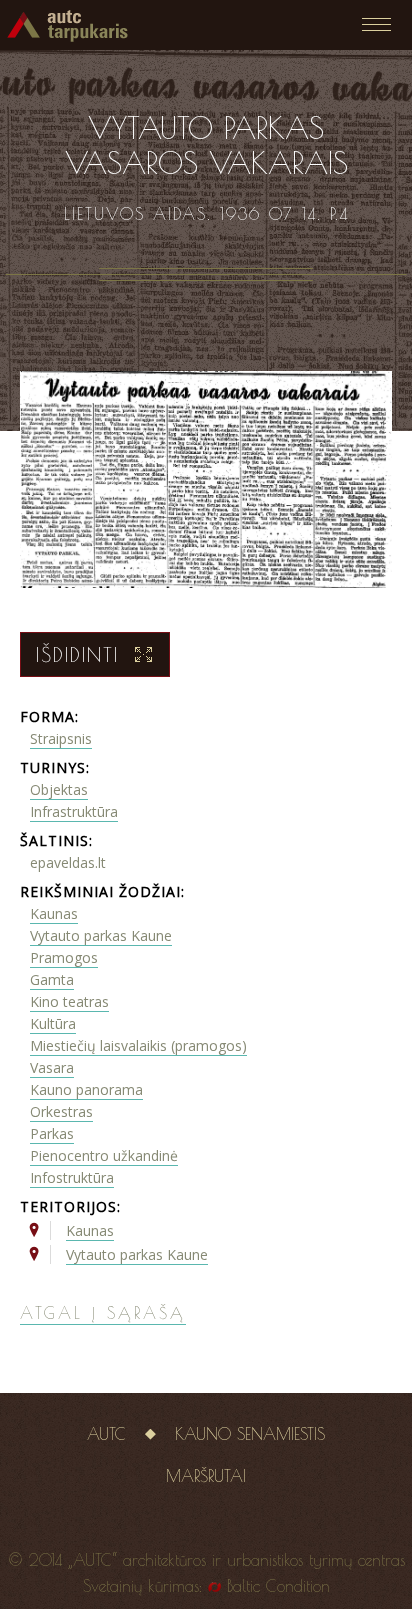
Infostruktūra (72, 1177)
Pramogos (64, 957)
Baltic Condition (278, 1586)
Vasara (52, 1067)
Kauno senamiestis (250, 1434)
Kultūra (53, 1023)
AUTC (106, 1434)
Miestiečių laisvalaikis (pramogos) (138, 1045)
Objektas (59, 789)
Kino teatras (69, 1001)
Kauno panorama (86, 1089)
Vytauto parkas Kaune (101, 935)
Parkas (52, 1133)
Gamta (52, 979)
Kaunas (54, 913)
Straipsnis (61, 738)
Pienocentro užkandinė (104, 1155)
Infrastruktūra (74, 811)
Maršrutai (206, 1476)
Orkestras (61, 1111)
